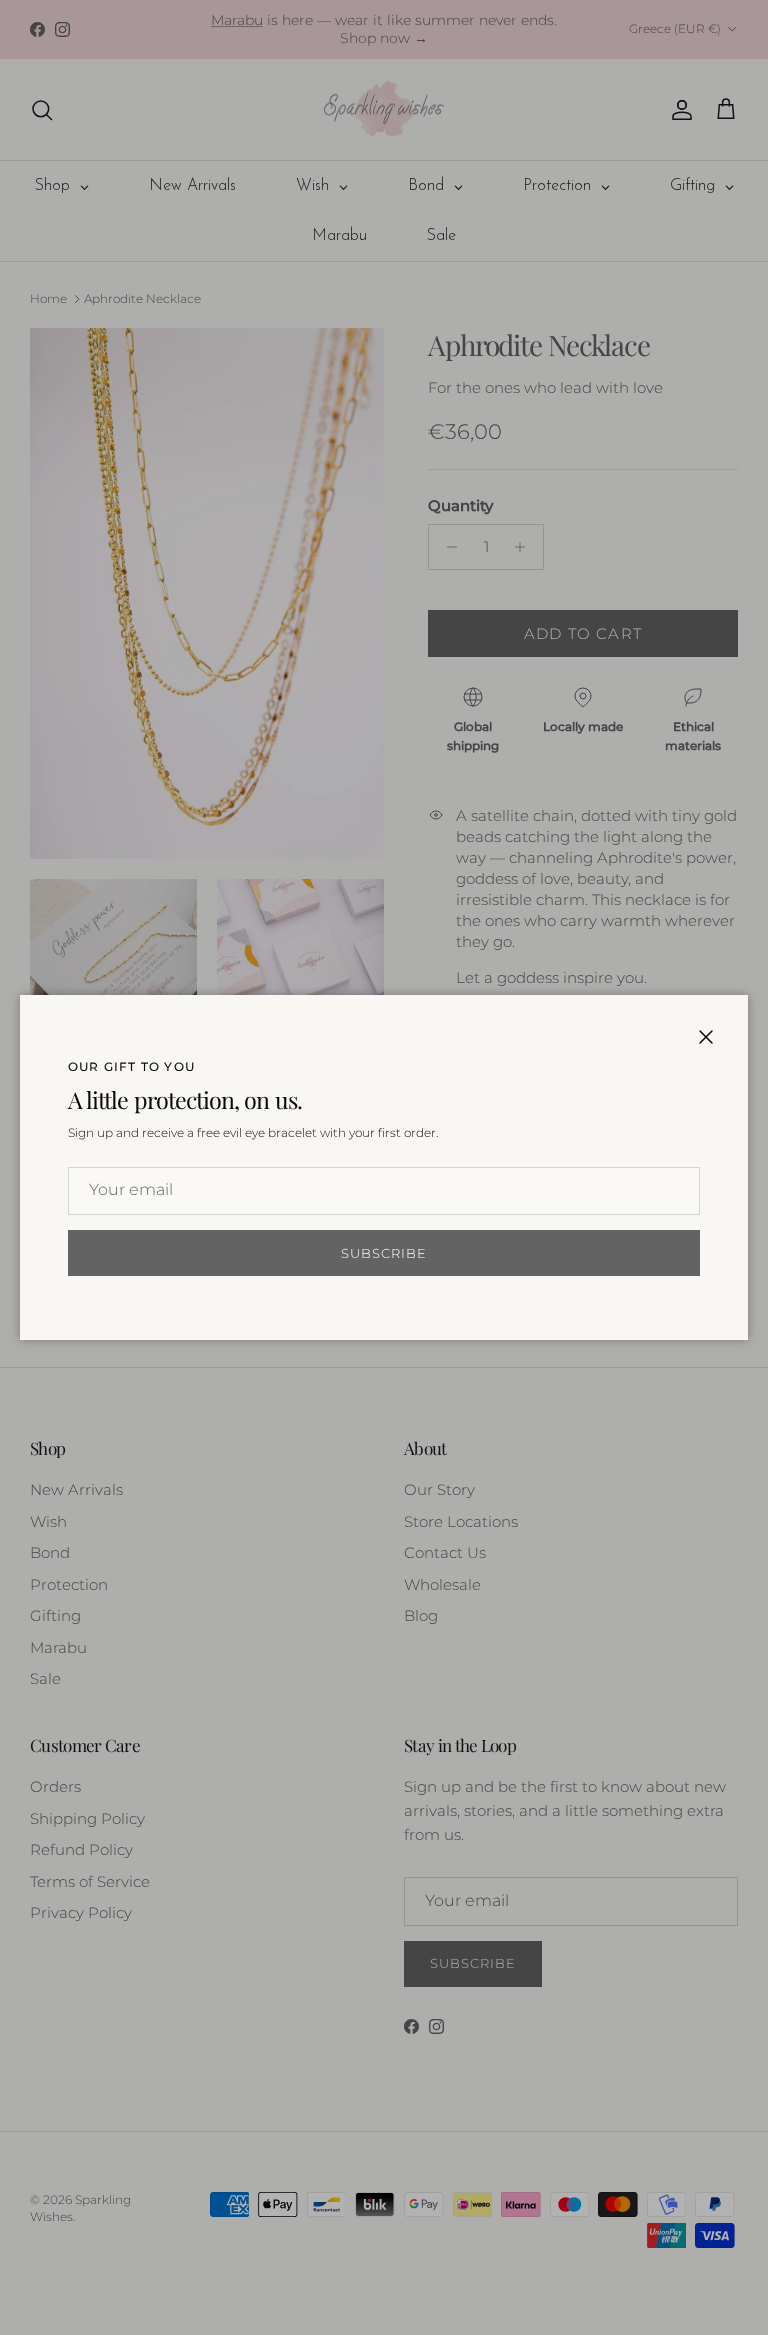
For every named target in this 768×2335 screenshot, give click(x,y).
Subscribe (384, 1253)
